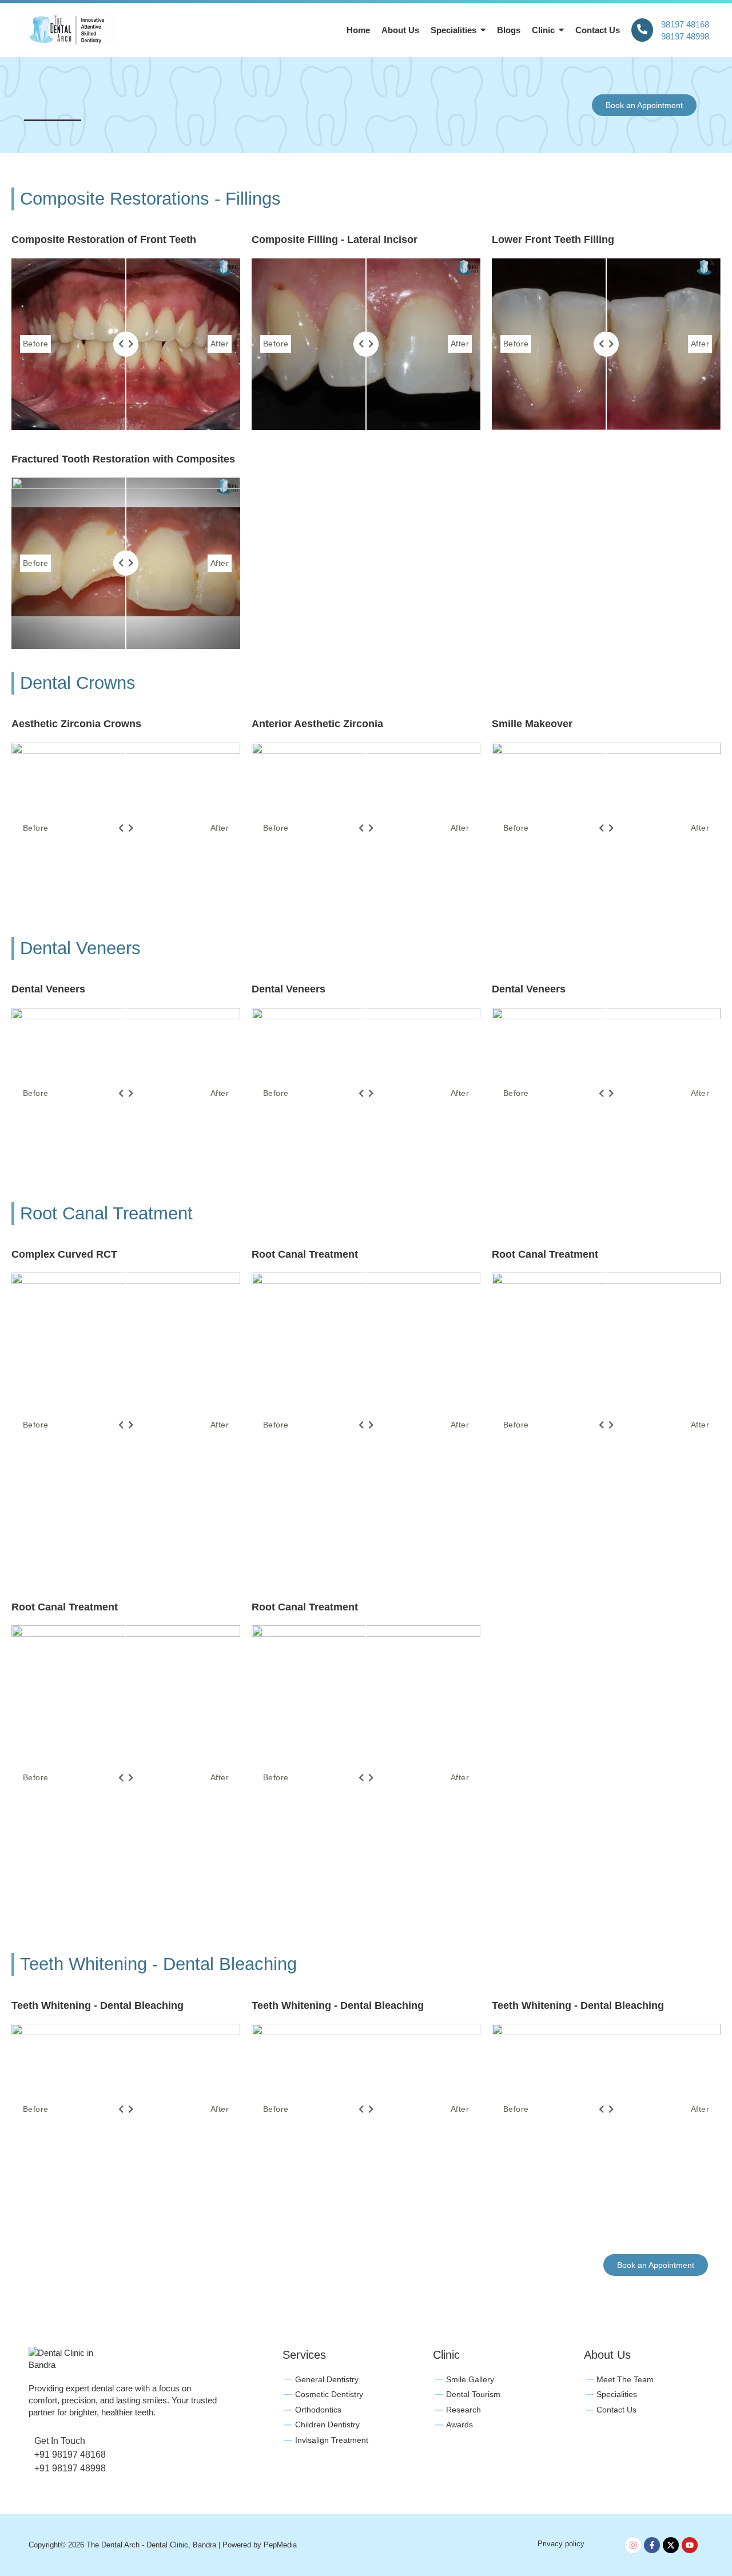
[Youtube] (690, 2545)
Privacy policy (561, 2544)
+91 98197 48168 (70, 2455)
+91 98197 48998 (70, 2468)
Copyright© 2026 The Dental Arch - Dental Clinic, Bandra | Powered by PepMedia (163, 2545)
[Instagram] (633, 2545)
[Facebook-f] (652, 2545)
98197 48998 (685, 36)
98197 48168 (685, 24)
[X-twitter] (671, 2545)
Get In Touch (60, 2441)
